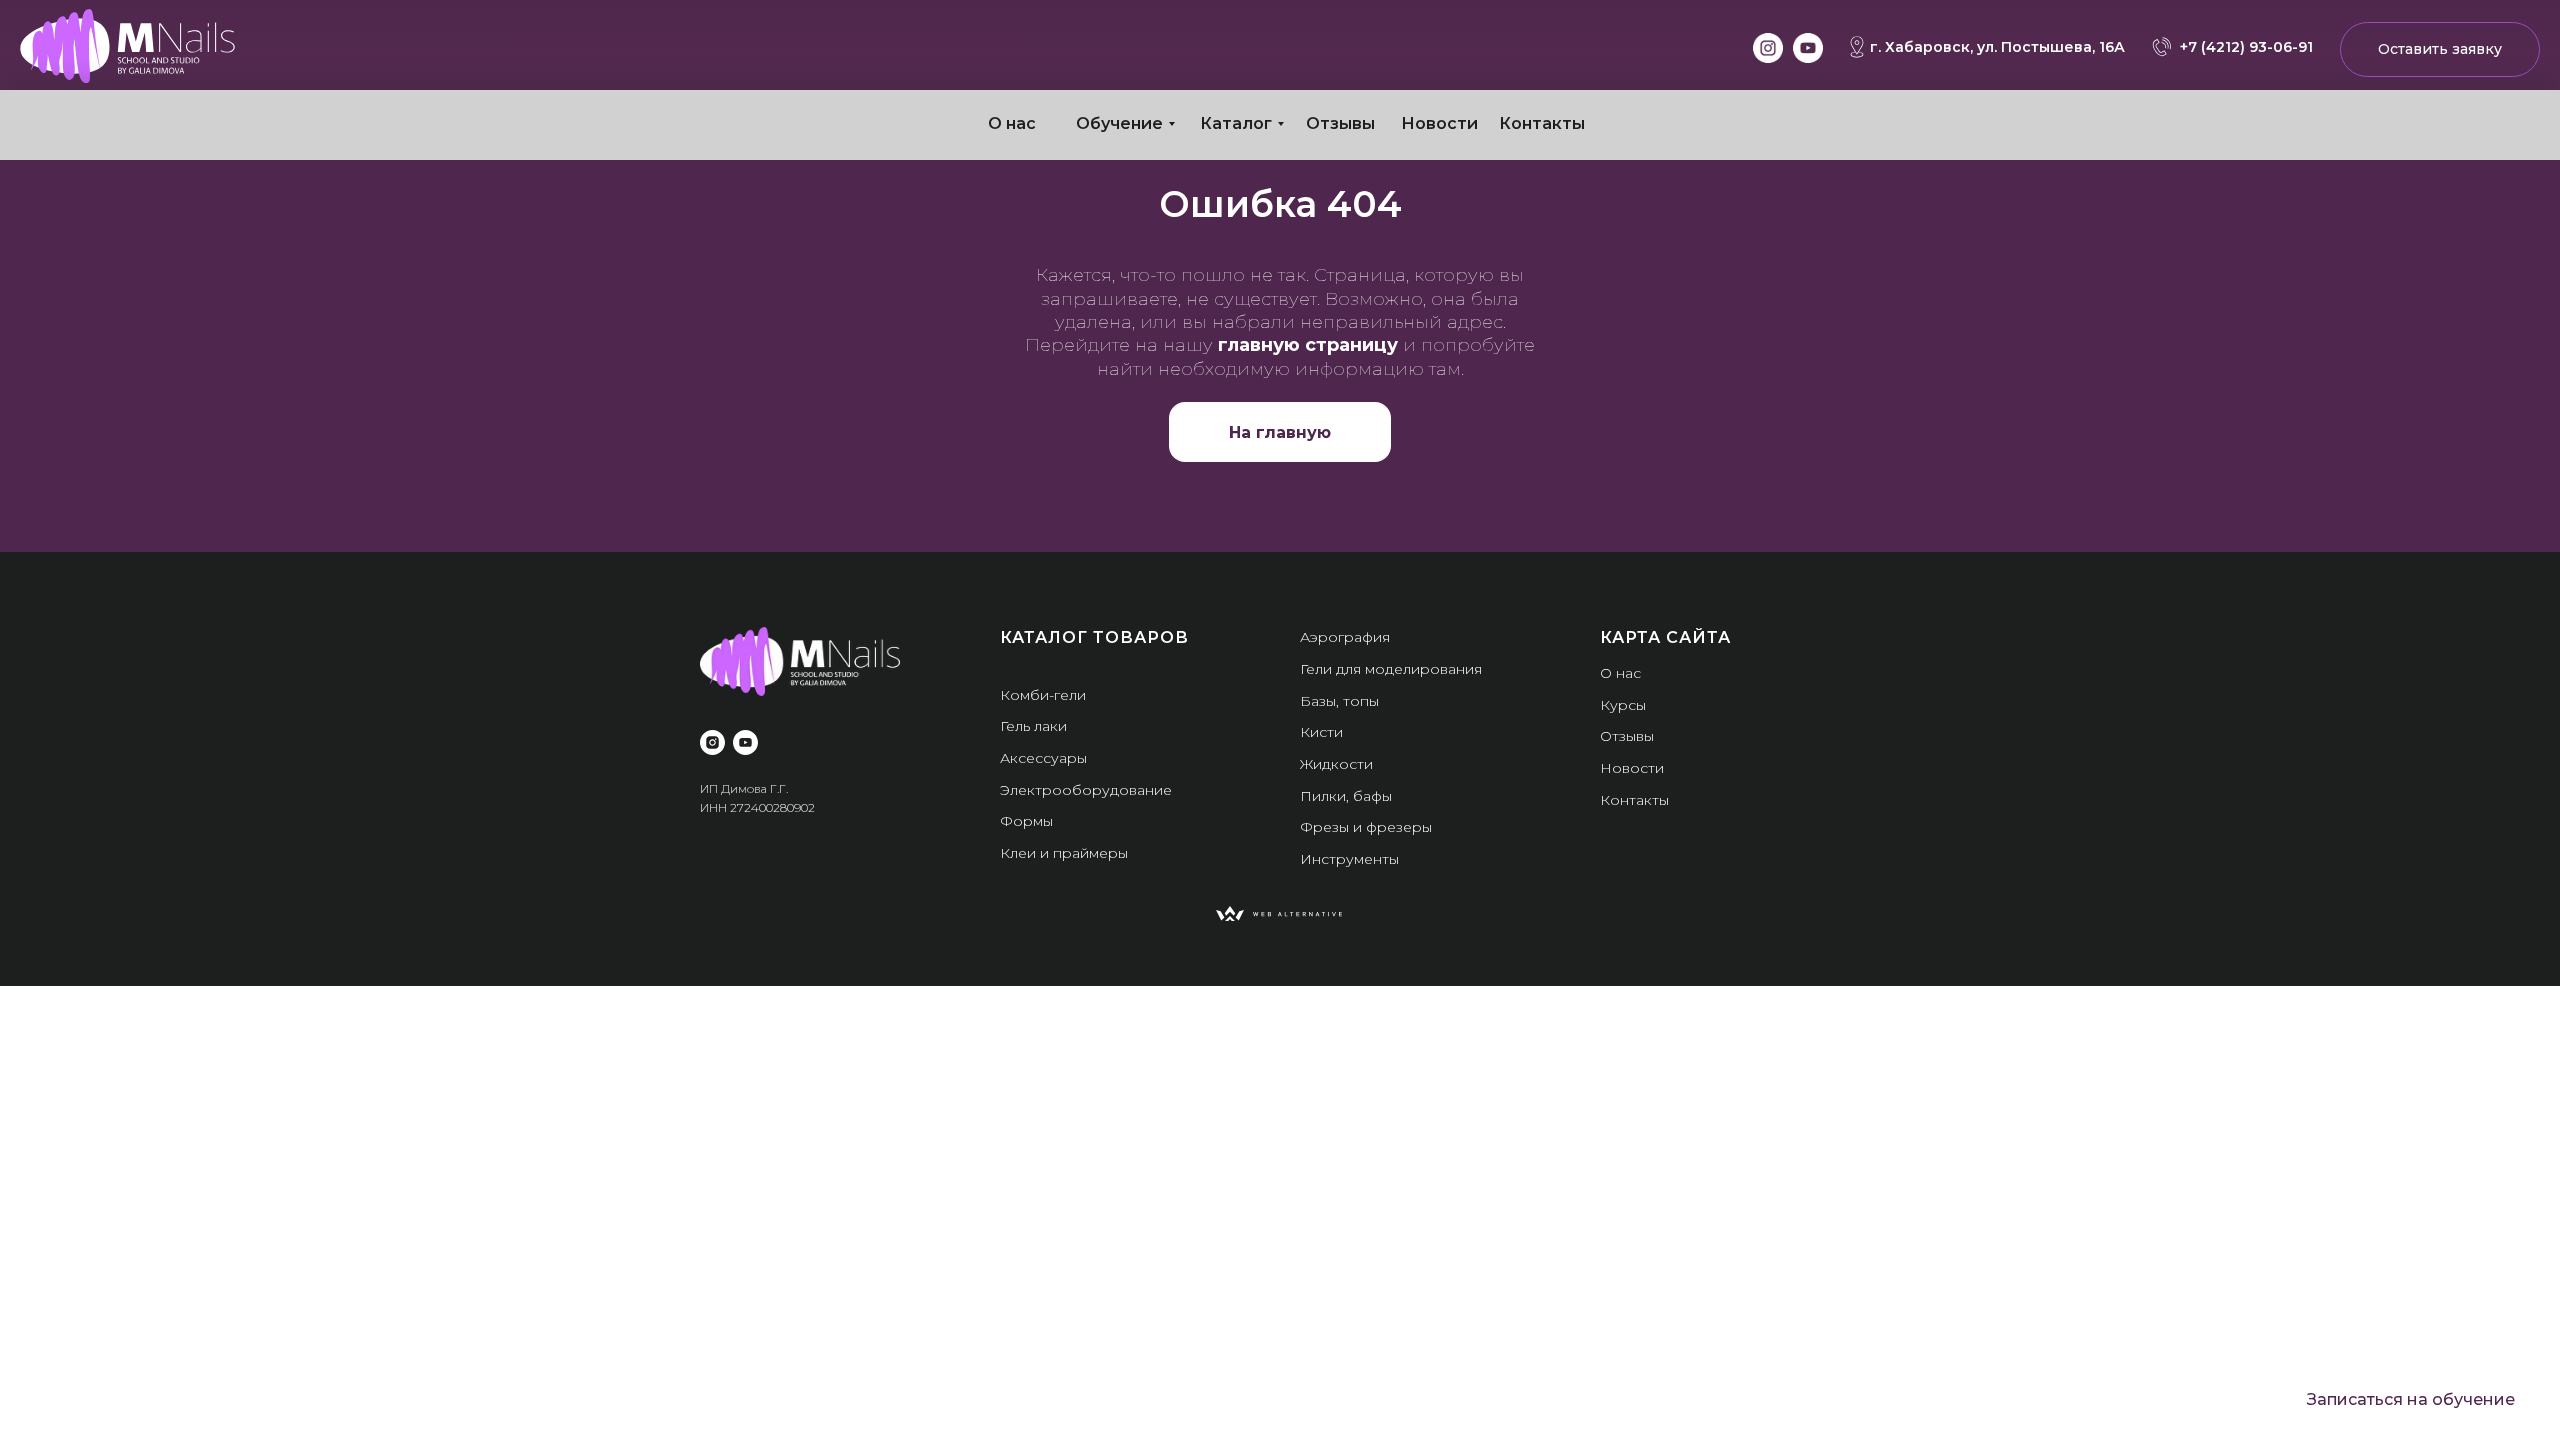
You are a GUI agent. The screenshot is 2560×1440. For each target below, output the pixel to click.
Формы (1026, 821)
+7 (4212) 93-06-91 (2246, 47)
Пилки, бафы (1346, 796)
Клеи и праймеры (1064, 853)
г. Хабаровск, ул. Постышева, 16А (1997, 47)
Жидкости (1336, 764)
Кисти (1321, 732)
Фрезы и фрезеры (1366, 827)
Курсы (1623, 705)
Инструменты (1349, 859)
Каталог (1236, 123)
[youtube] (745, 742)
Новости (1439, 123)
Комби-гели (1043, 695)
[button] (2411, 1400)
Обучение (1119, 123)
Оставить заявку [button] (2440, 49)
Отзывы (1340, 123)
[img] (127, 46)
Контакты (1542, 123)
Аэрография (1345, 637)
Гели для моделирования (1391, 669)
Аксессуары (1043, 758)
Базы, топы (1339, 701)
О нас (1012, 123)
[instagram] (712, 742)
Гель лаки (1033, 726)
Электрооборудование (1086, 790)
